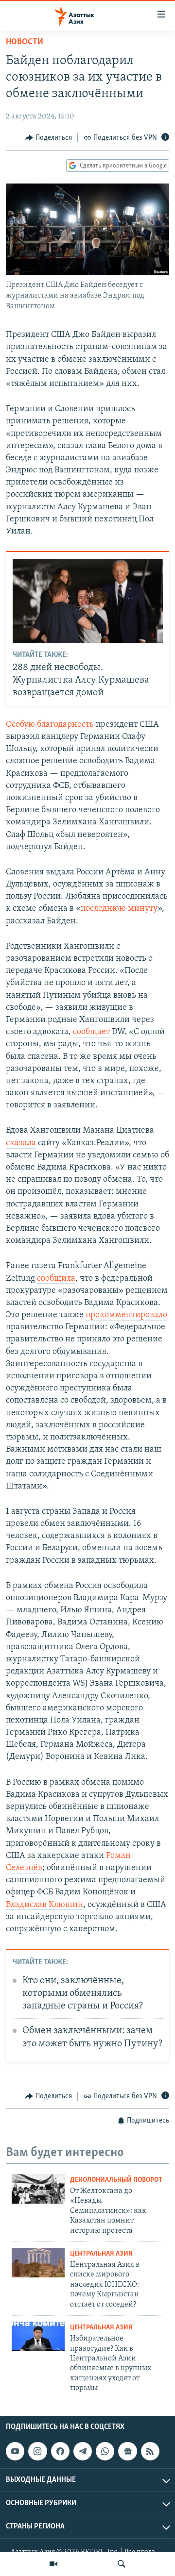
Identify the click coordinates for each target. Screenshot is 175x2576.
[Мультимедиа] (53, 2564)
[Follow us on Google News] (127, 2451)
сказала (21, 1143)
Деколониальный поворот (116, 2180)
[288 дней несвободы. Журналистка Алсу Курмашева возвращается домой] (88, 601)
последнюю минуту (119, 909)
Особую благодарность (51, 725)
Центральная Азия (101, 2254)
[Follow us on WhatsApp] (105, 2451)
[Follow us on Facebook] (60, 2451)
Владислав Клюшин (44, 1905)
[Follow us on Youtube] (15, 2451)
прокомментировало (126, 1315)
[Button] (49, 138)
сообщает (92, 1032)
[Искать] (122, 2564)
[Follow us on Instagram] (37, 2451)
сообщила (56, 1279)
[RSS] (150, 2451)
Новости (25, 42)
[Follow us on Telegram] (83, 2451)
